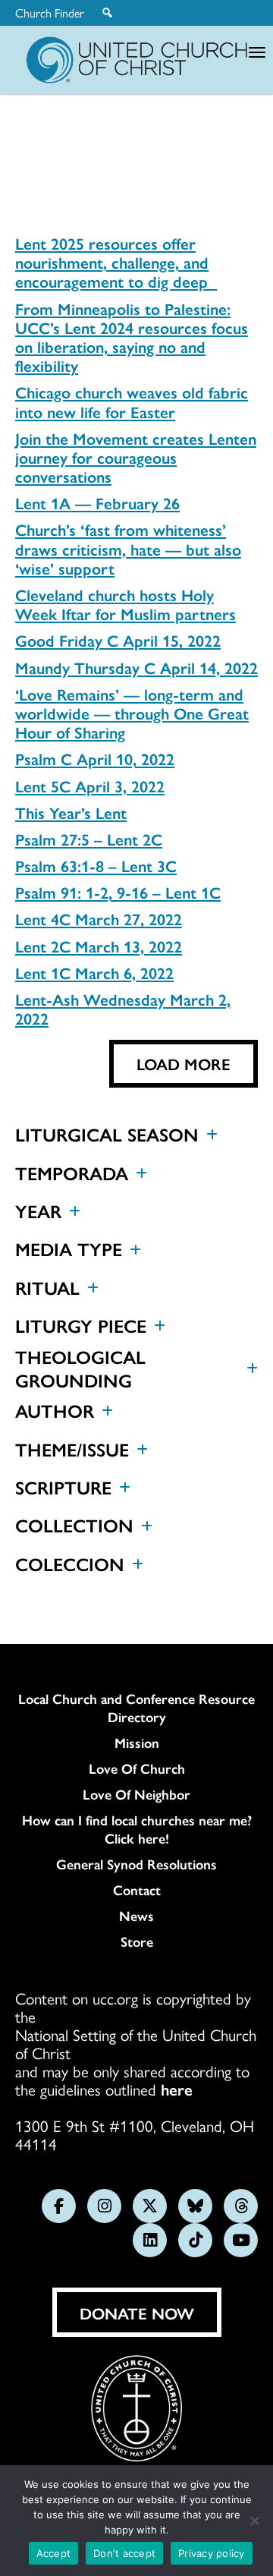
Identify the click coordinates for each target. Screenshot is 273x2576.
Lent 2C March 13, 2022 (99, 946)
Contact (137, 1890)
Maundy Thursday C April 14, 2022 (136, 667)
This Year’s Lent (71, 812)
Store (137, 1941)
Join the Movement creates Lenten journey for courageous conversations (136, 457)
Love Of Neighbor (136, 1794)
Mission (137, 1743)
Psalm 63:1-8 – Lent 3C (96, 865)
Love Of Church (137, 1768)
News (136, 1916)
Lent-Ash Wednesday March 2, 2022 (123, 1008)
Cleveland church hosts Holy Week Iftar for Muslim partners (126, 604)
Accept (54, 2553)
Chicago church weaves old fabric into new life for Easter (132, 401)
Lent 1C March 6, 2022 (94, 972)
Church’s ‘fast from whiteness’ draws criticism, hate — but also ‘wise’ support (128, 548)
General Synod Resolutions (136, 1864)
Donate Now (137, 2313)
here (177, 2089)
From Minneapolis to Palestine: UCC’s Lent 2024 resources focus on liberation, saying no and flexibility (132, 337)
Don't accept (124, 2553)
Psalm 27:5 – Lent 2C (89, 839)
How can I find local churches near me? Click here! (137, 1829)
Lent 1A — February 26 (97, 502)
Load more (184, 1063)
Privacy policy (212, 2553)
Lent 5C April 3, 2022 (90, 786)
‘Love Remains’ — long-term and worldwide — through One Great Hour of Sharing (132, 713)
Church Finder (50, 13)
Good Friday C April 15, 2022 (118, 640)
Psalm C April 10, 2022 (95, 758)
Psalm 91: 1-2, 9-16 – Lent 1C (118, 892)
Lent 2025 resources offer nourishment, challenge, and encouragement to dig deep (116, 262)
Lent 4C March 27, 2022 (99, 918)
